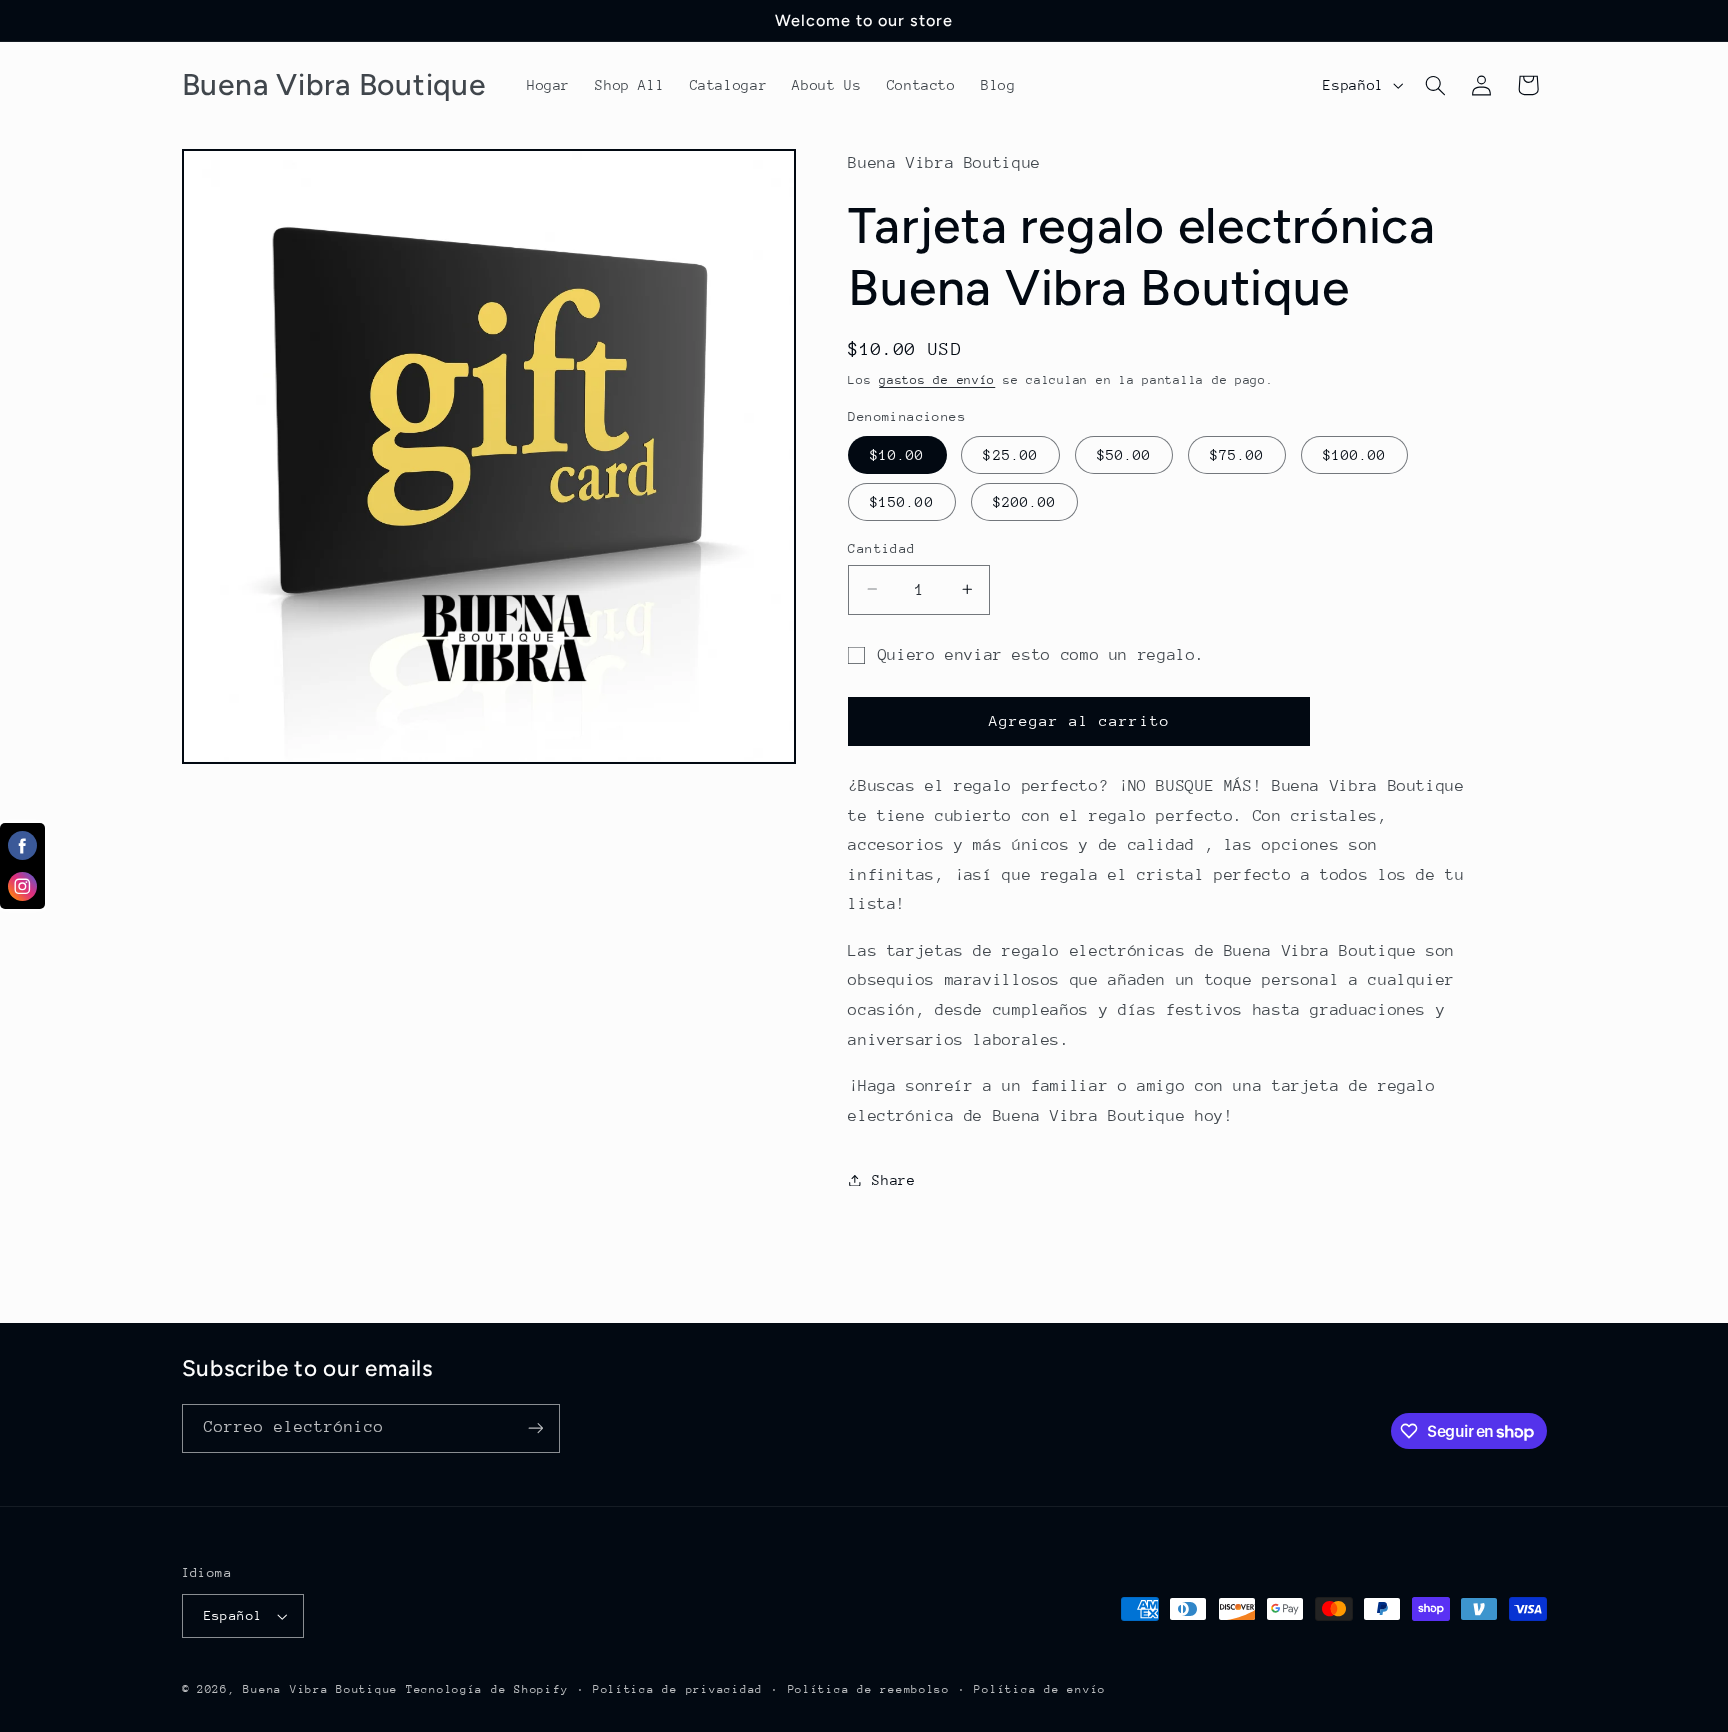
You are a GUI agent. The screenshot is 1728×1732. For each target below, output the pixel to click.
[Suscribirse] (535, 1428)
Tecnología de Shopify (487, 1689)
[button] (1435, 85)
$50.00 (1124, 454)
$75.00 (1237, 454)
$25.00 (1010, 454)
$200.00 (1024, 501)
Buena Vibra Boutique (320, 1689)
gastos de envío (937, 379)
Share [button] (893, 1179)
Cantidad (881, 547)
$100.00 (1354, 454)
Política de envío (1040, 1689)
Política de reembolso (869, 1689)
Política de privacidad (678, 1689)
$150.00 (901, 501)
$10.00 (897, 454)
